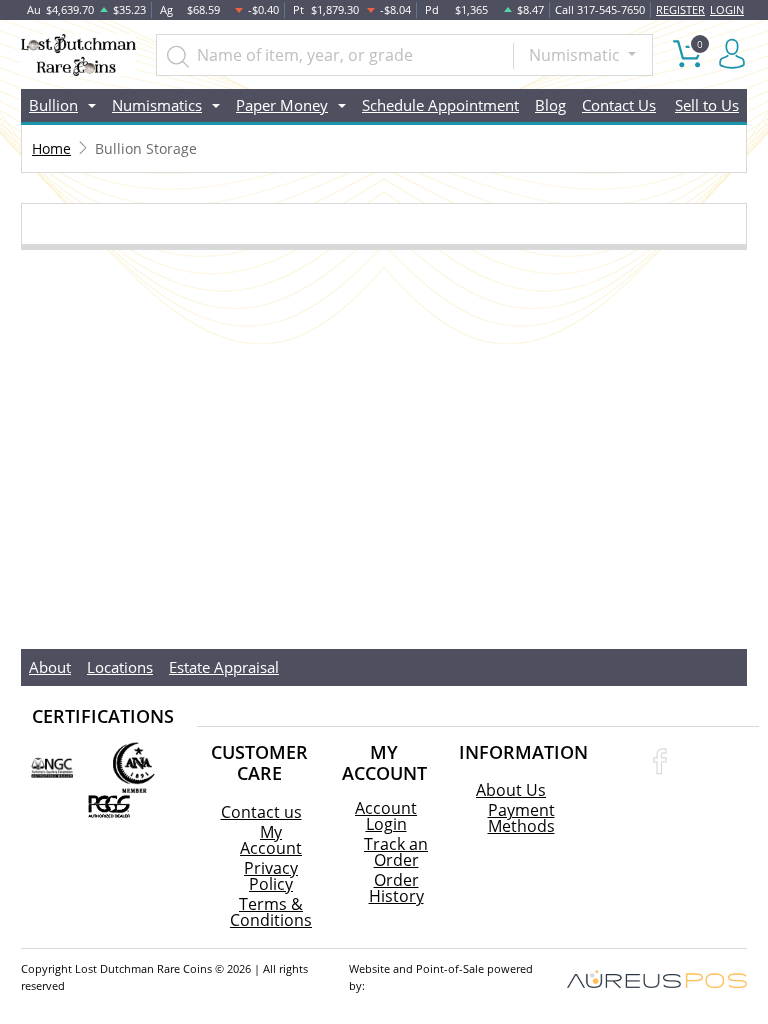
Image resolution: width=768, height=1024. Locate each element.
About (50, 667)
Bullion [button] (53, 105)
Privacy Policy (271, 876)
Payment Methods (521, 818)
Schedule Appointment (440, 105)
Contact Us (619, 105)
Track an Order (396, 852)
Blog (550, 105)
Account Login (386, 816)
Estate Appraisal (224, 667)
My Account (271, 840)
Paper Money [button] (282, 105)
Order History (396, 888)
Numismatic (576, 55)
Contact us (261, 812)
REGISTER (680, 9)
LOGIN (727, 9)
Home (51, 148)
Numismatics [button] (157, 105)
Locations (120, 667)
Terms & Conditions (271, 912)
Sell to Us (707, 105)
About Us (511, 790)
